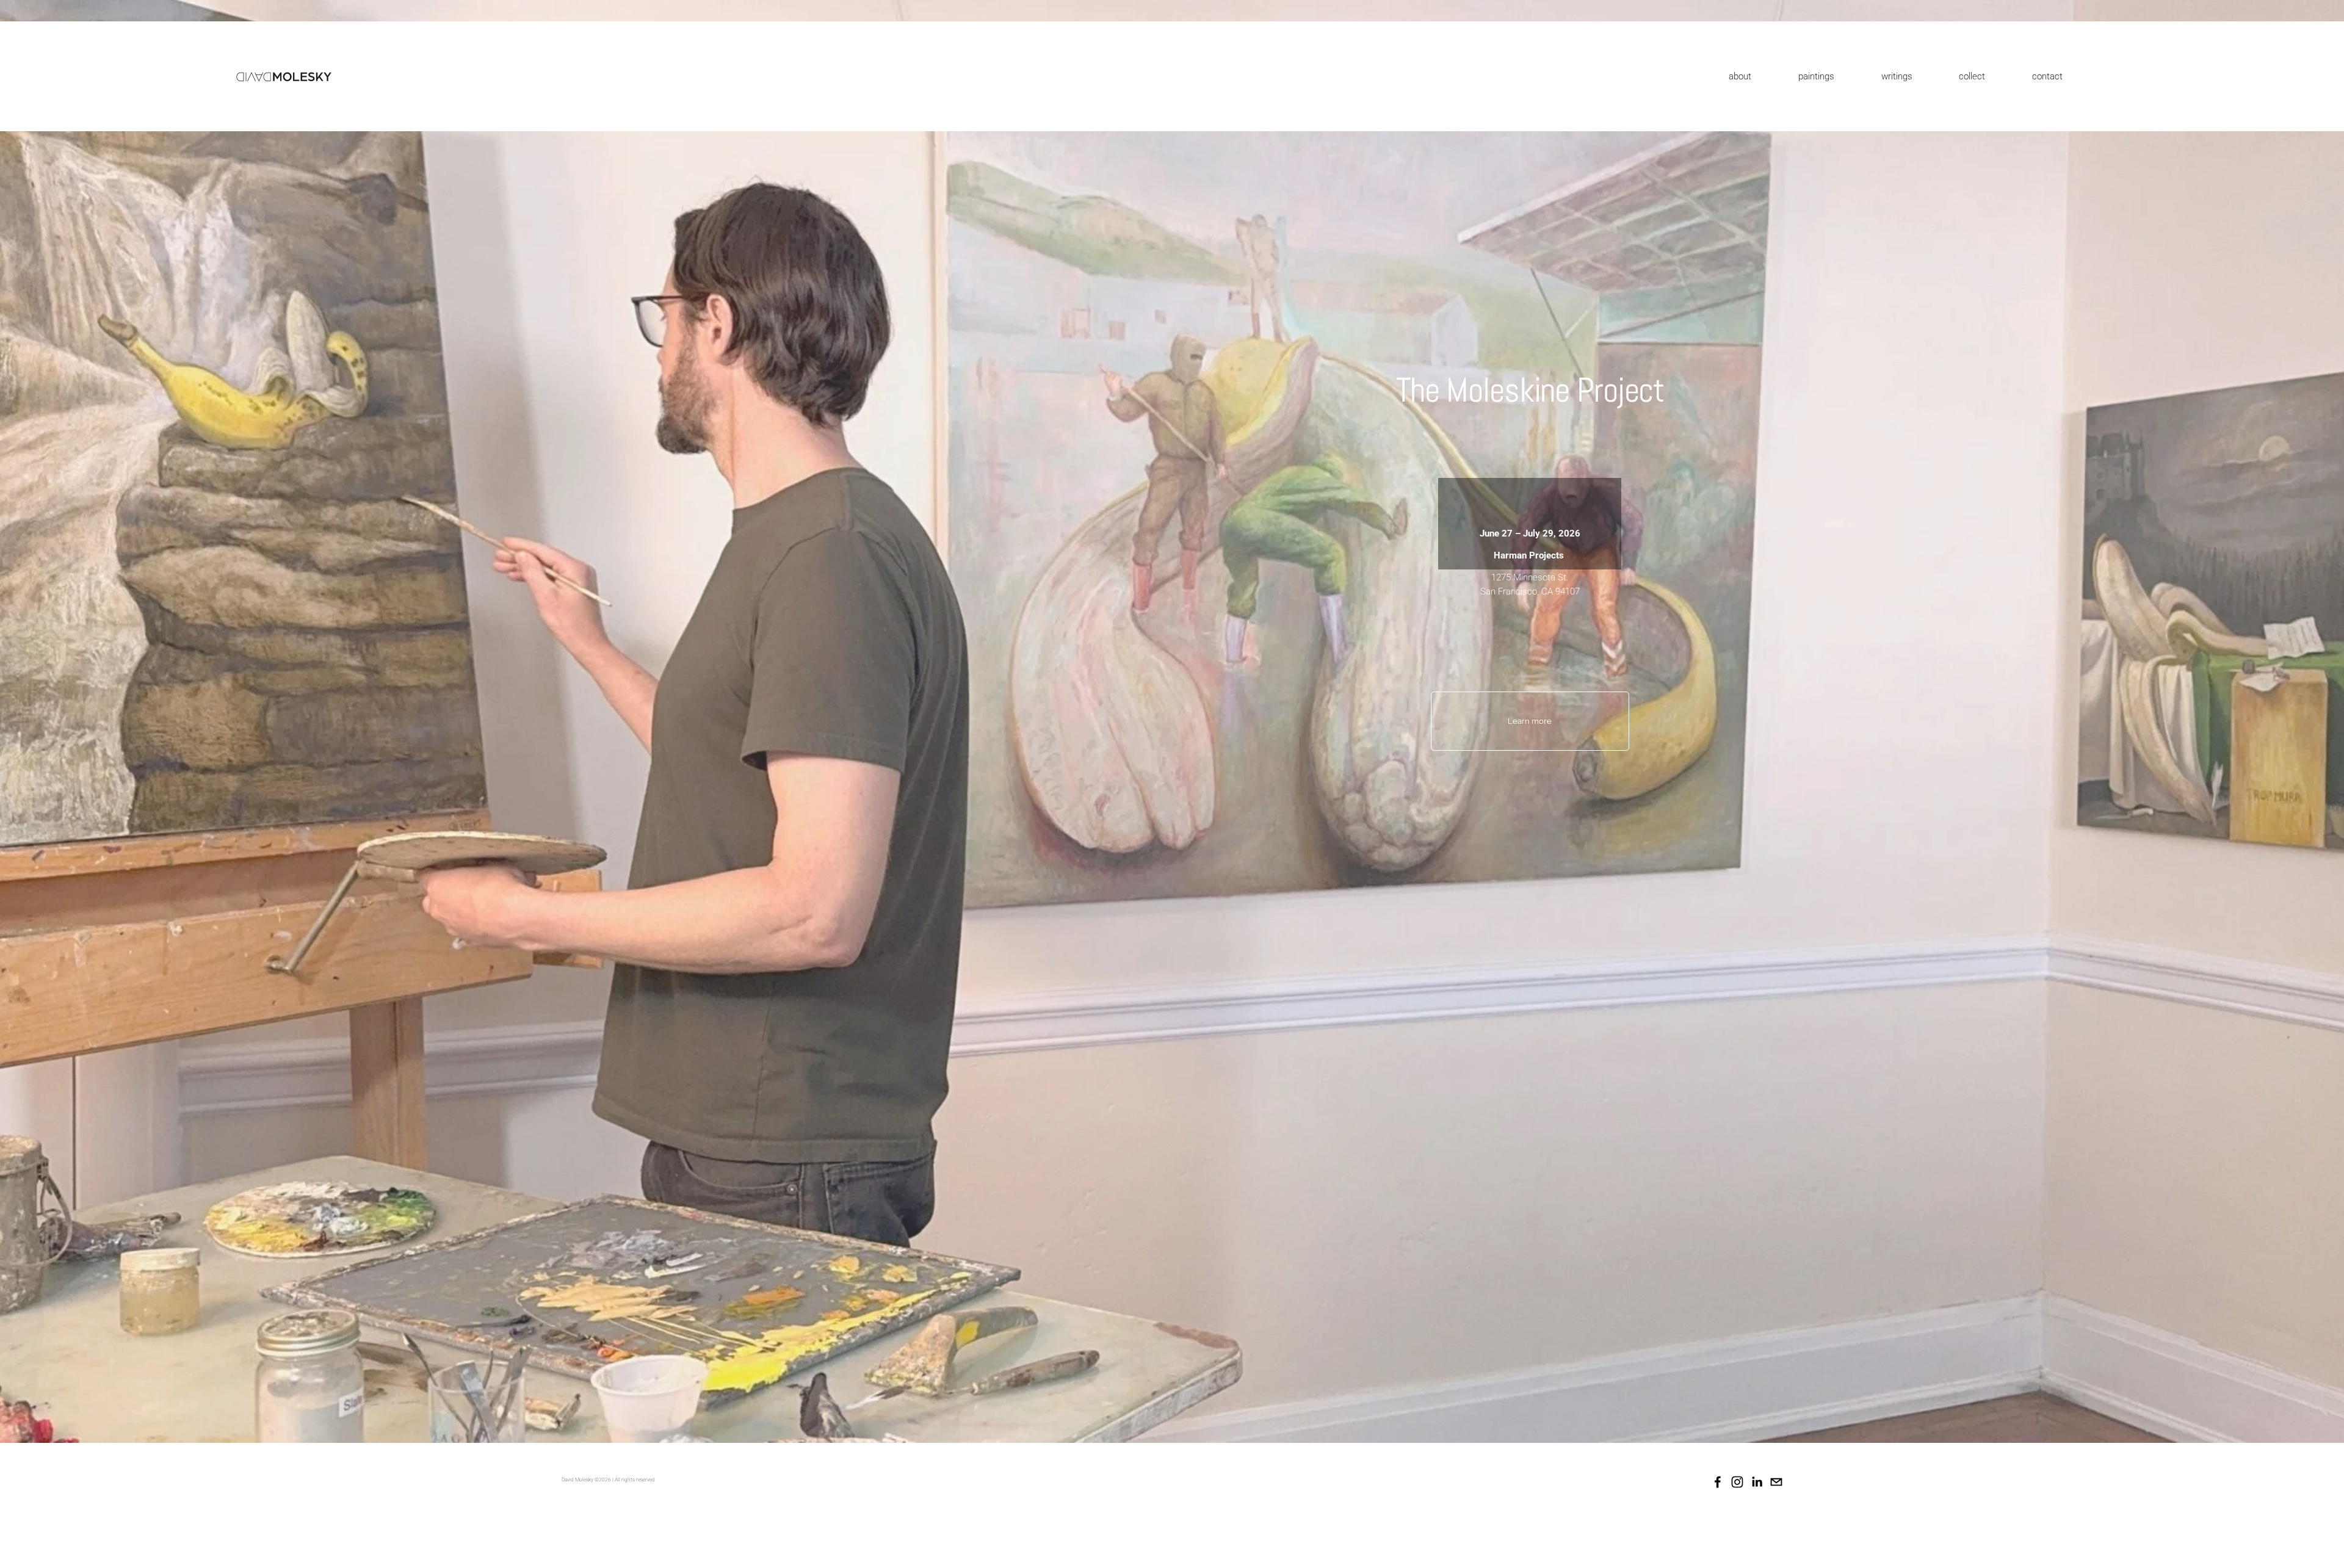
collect (1972, 76)
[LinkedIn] (1757, 1482)
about (1740, 76)
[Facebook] (1718, 1482)
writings (1897, 76)
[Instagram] (1737, 1482)
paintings (1816, 76)
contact (2047, 76)
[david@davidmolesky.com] (1776, 1482)
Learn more (1530, 721)
